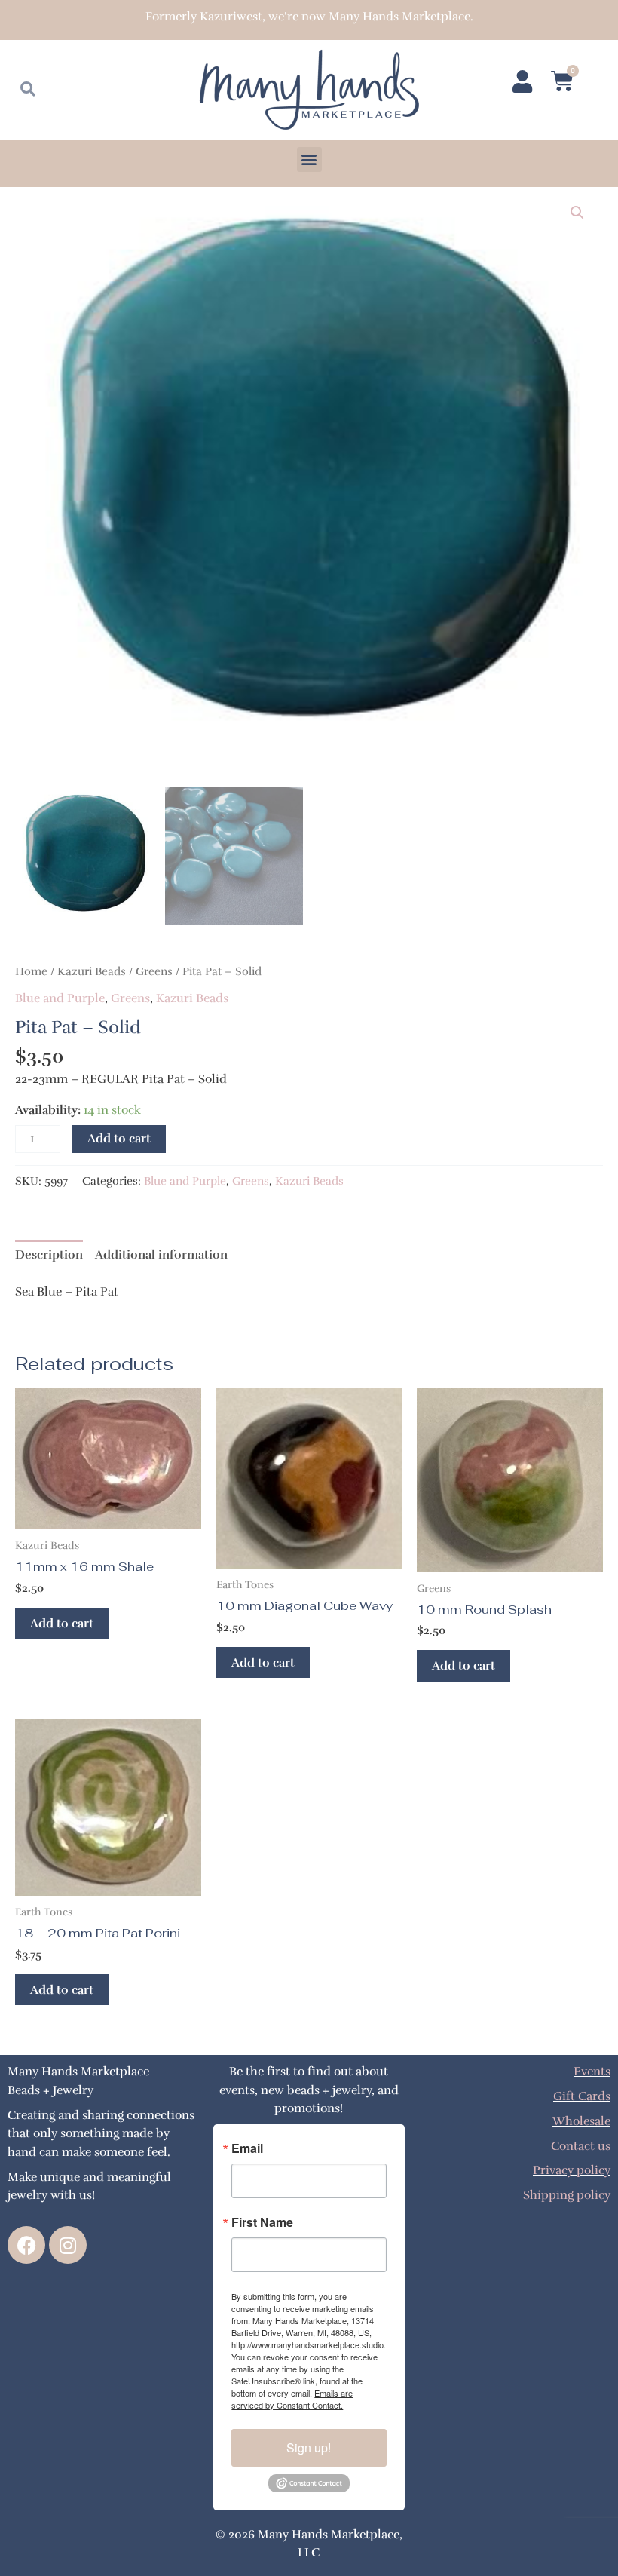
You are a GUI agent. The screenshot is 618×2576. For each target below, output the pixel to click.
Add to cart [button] (62, 1623)
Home (31, 971)
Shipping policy (567, 2195)
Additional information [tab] (161, 1254)
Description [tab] (49, 1254)
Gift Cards (582, 2096)
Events (592, 2071)
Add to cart (119, 1138)
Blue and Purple (60, 998)
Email (247, 2148)
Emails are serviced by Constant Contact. (292, 2399)
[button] (309, 159)
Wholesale (581, 2121)
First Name (262, 2222)
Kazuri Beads (92, 971)
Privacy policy (572, 2170)
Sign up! (309, 2447)
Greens (154, 971)
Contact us (581, 2146)
